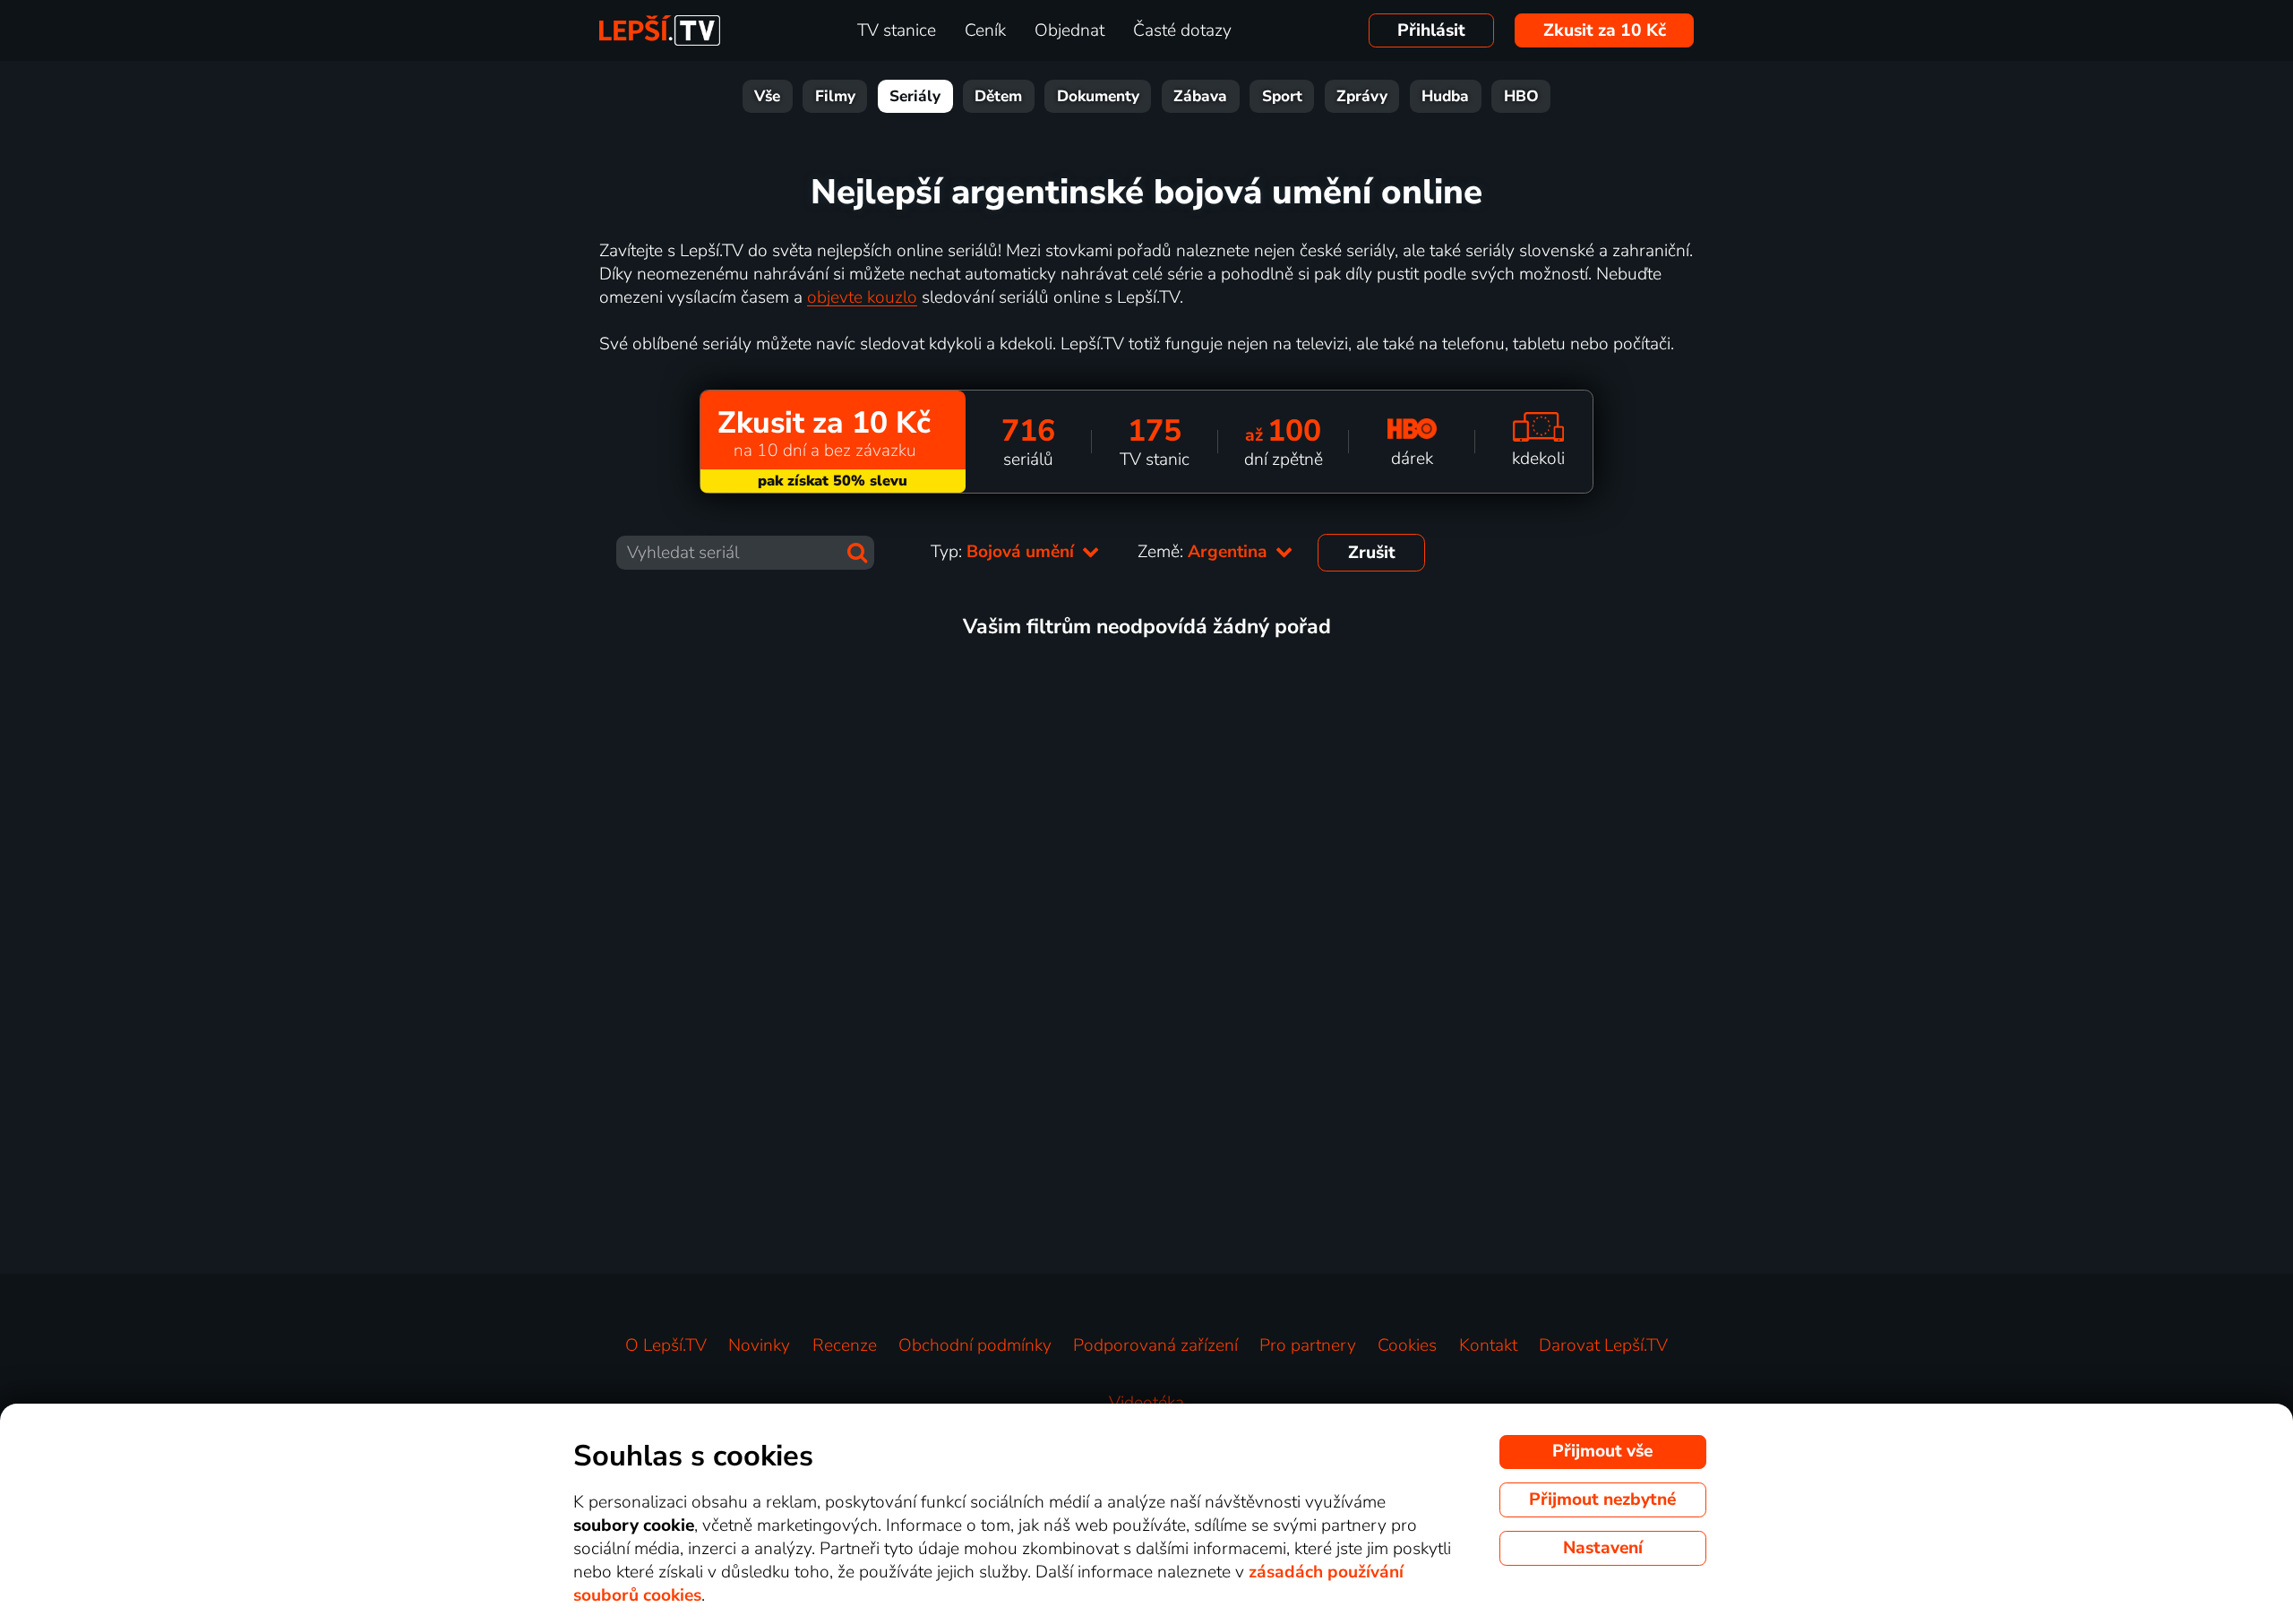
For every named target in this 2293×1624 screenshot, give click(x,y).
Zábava (1200, 96)
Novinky (759, 1345)
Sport (1282, 96)
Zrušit (1372, 553)
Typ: (1005, 552)
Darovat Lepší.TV (1603, 1345)
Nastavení (1603, 1548)
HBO (1521, 96)
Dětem (998, 96)
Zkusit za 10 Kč (1605, 30)
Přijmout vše (1602, 1451)
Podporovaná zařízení (1155, 1345)
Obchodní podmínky (975, 1345)
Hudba (1445, 96)
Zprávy (1362, 96)
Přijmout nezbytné (1602, 1499)
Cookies (1407, 1345)
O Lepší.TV (666, 1345)
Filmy (835, 96)
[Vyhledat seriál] (857, 553)
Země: (1205, 552)
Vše (767, 96)
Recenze (845, 1345)
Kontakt (1488, 1345)
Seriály (915, 96)
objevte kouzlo (862, 297)
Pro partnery (1308, 1345)
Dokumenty (1098, 96)
